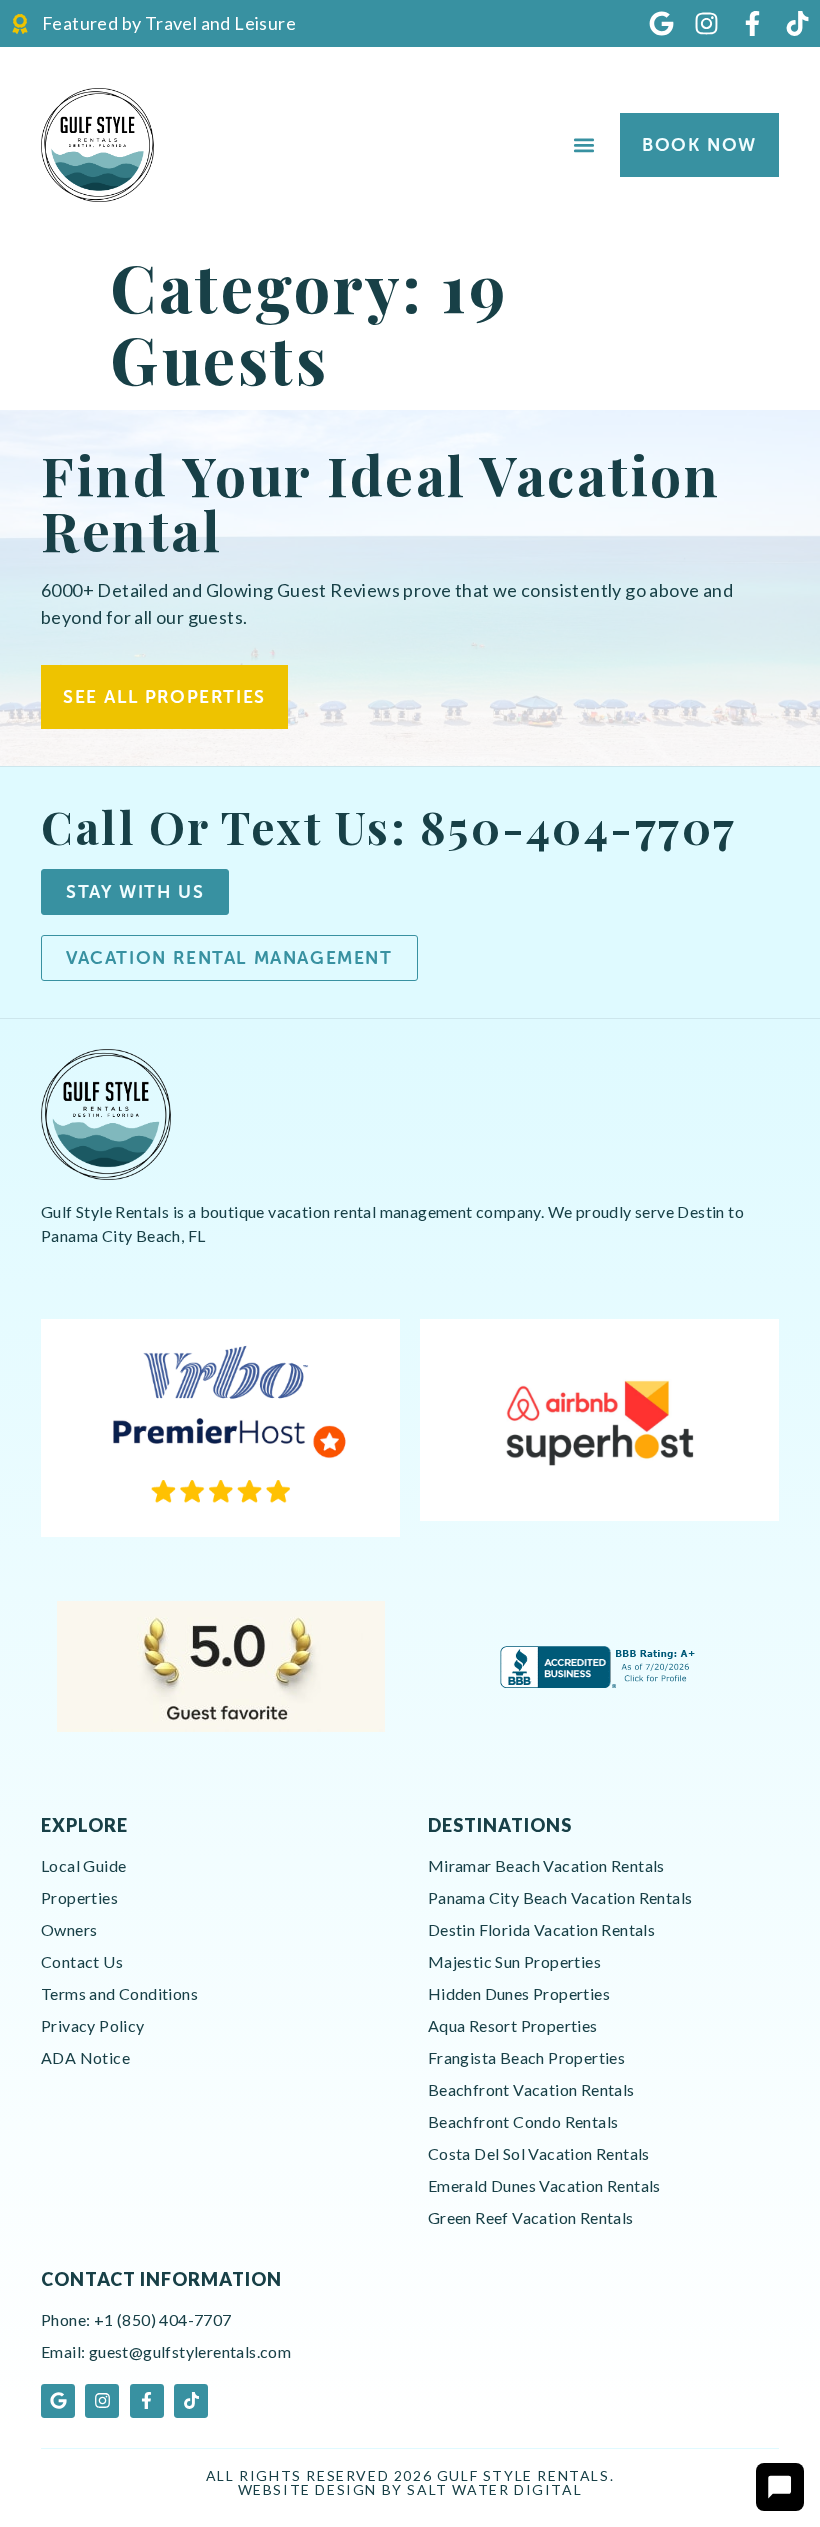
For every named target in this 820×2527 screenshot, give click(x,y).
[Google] (661, 23)
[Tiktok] (797, 23)
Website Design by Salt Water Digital (410, 2489)
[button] (583, 145)
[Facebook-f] (752, 23)
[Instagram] (706, 23)
